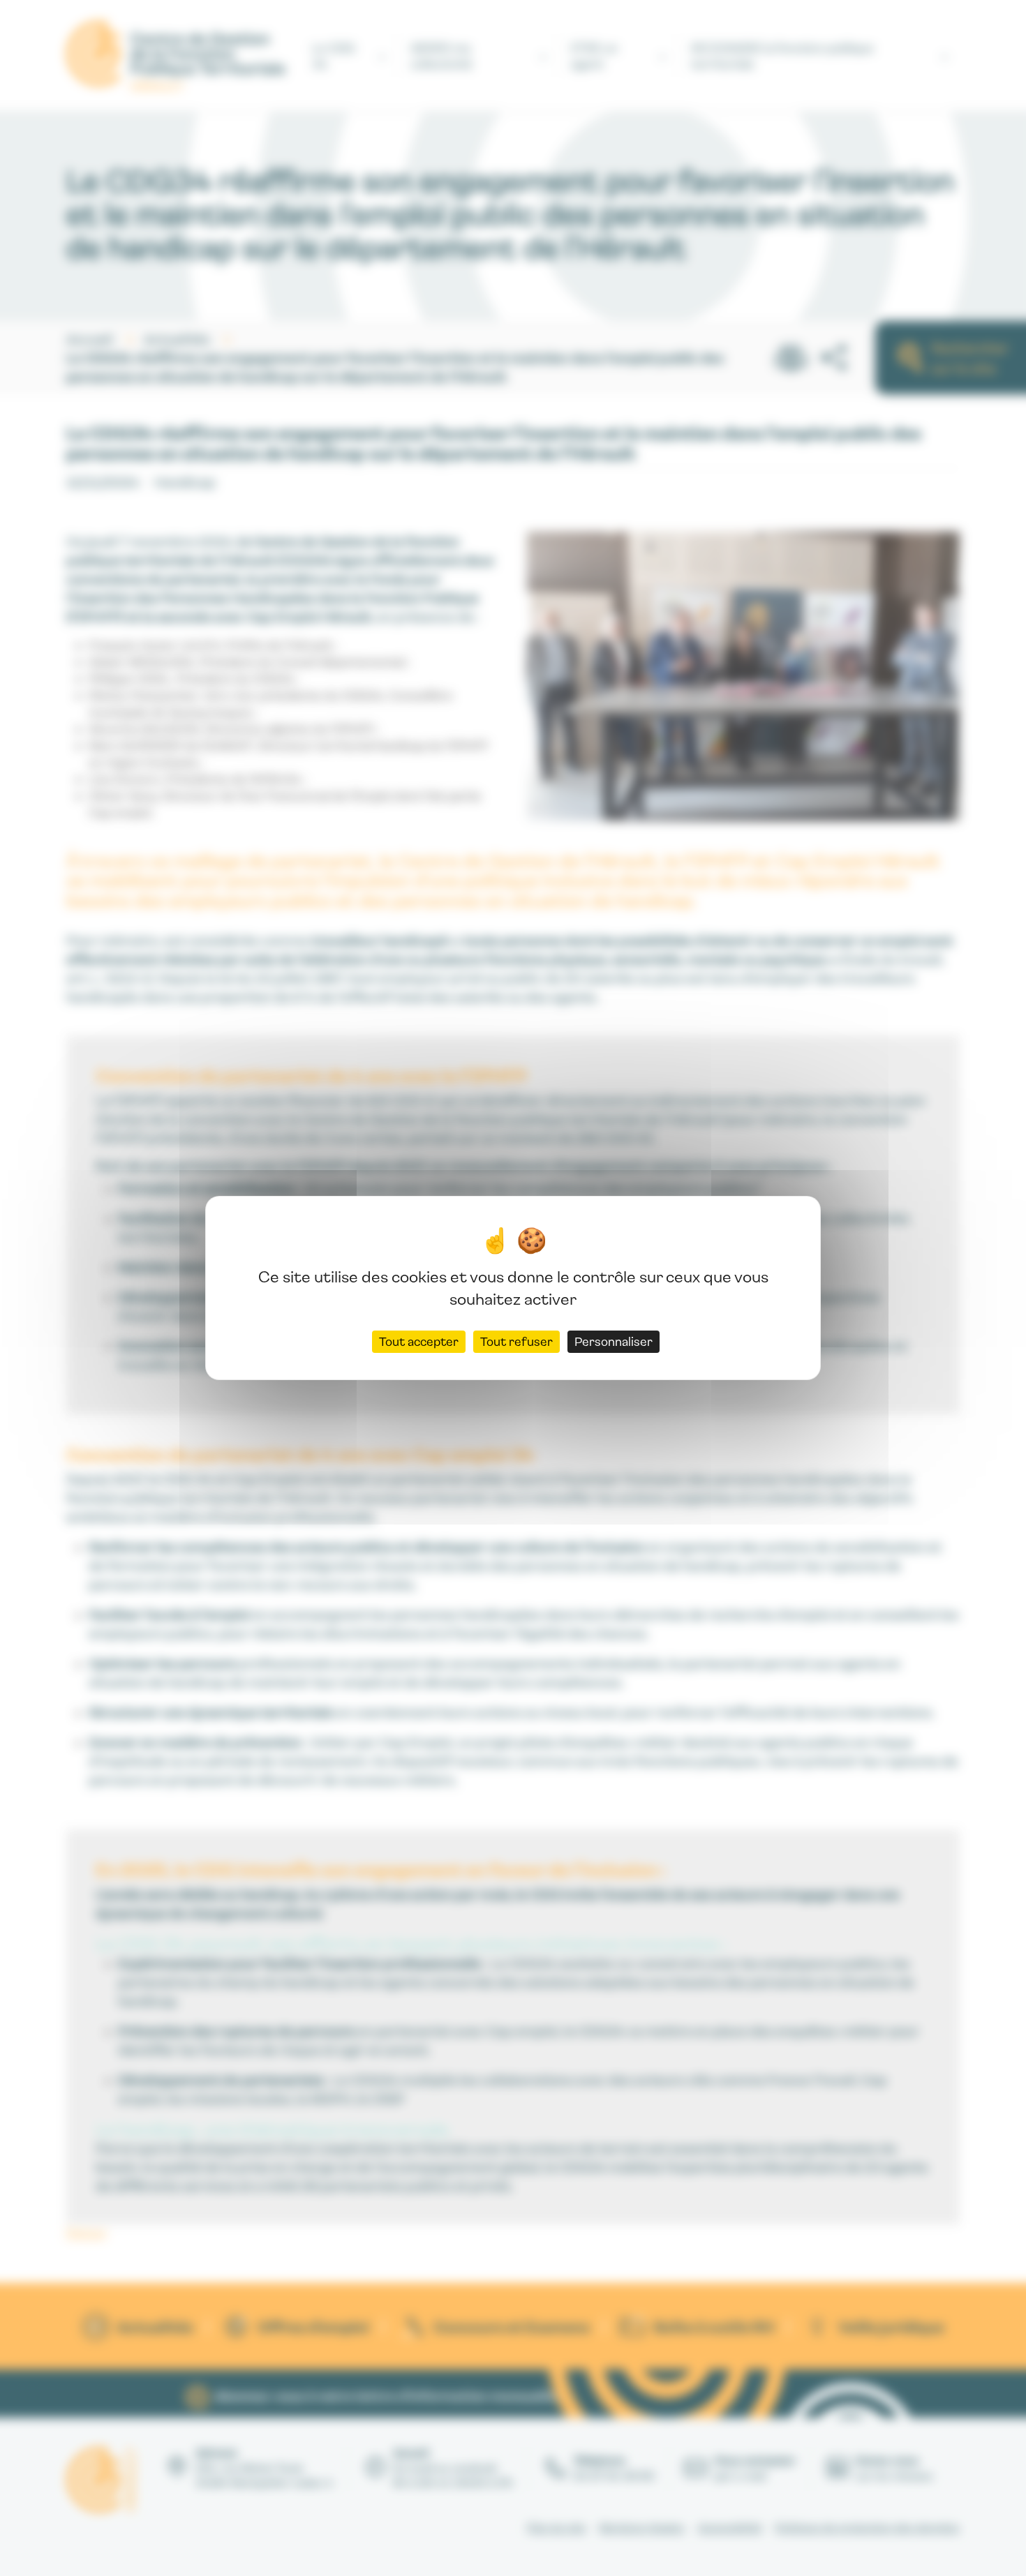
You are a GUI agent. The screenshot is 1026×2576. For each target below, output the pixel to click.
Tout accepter (419, 1341)
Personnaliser (614, 1341)
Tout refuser (516, 1341)
